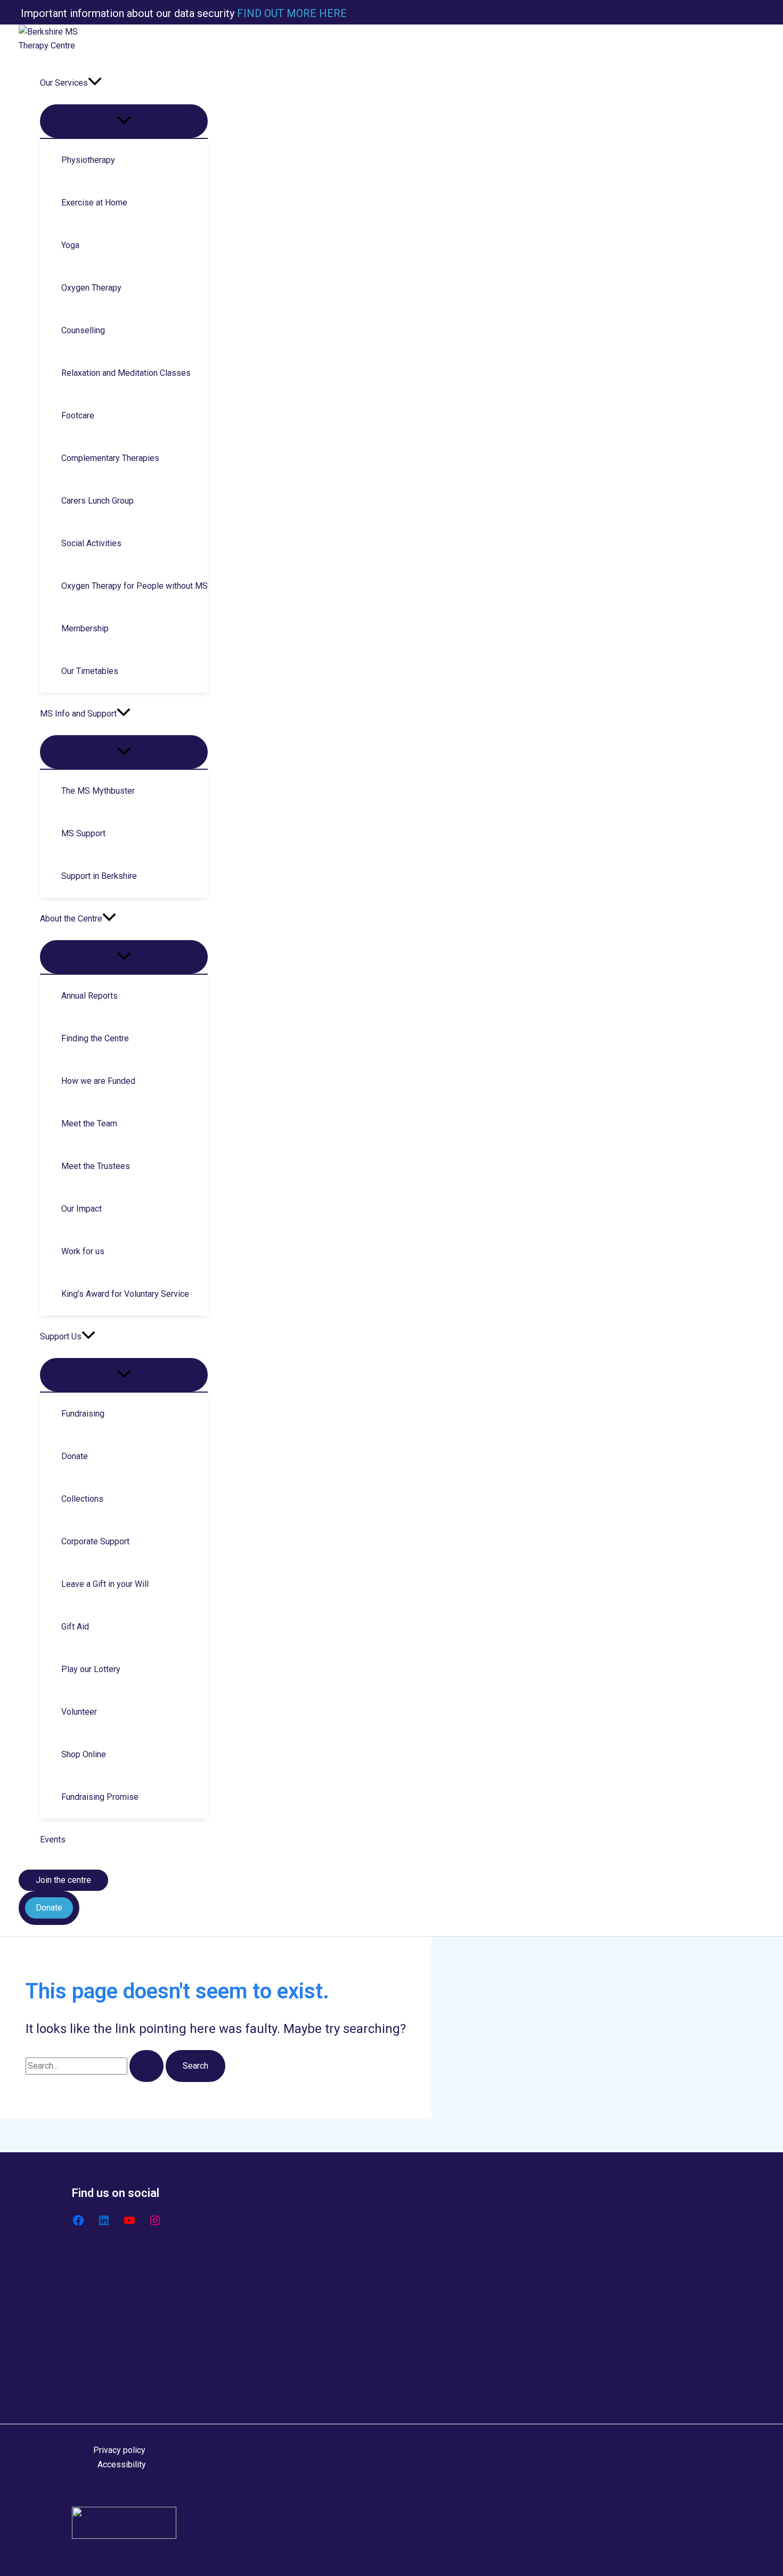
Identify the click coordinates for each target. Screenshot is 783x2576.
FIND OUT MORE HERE (291, 13)
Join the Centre (121, 2368)
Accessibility (122, 2464)
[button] (95, 83)
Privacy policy (119, 2450)
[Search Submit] (146, 2066)
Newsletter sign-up (129, 2354)
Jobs (103, 2382)
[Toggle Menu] (124, 121)
